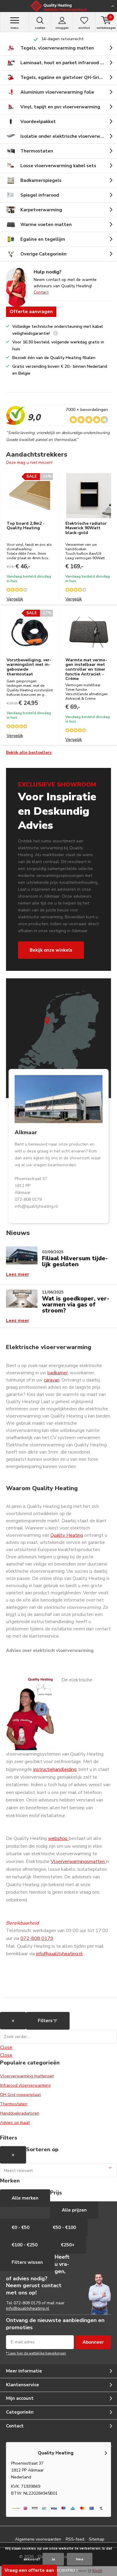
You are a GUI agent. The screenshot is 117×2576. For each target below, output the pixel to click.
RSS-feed (75, 2539)
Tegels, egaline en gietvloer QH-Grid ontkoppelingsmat (69, 77)
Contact (41, 292)
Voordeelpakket (38, 122)
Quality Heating (67, 1535)
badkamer (58, 1373)
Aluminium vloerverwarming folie (57, 92)
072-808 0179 (37, 1938)
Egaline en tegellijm (43, 239)
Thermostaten (37, 151)
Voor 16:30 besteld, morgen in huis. (62, 39)
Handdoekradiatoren (20, 2113)
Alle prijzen (74, 2210)
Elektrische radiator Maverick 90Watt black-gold (86, 528)
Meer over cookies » (60, 2570)
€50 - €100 (64, 2227)
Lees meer (18, 1274)
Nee (80, 2559)
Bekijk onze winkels (51, 950)
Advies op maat (15, 2123)
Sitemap (97, 2539)
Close (6, 2047)
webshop (58, 1838)
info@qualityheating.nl (59, 1954)
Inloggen (62, 28)
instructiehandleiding (55, 1769)
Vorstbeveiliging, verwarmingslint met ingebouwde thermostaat (29, 667)
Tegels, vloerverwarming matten (57, 48)
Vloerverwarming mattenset (27, 2076)
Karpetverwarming (41, 210)
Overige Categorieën (43, 254)
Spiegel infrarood (40, 195)
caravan (52, 1380)
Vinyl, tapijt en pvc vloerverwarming (60, 107)
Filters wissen (27, 2262)
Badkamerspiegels (41, 180)
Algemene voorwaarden (38, 2539)
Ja (53, 2559)
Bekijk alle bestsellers (29, 752)
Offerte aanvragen (31, 312)
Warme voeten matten (46, 225)
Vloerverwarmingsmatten (78, 1862)
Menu (15, 28)
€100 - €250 (25, 2245)
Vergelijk (15, 599)
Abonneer (93, 2342)
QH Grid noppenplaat (20, 2095)
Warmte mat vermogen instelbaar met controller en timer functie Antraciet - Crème (86, 669)
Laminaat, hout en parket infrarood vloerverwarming (69, 63)
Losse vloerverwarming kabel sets (58, 166)
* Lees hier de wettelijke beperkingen (36, 2353)
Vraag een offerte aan (29, 2570)
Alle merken (25, 2198)
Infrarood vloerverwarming (25, 2085)
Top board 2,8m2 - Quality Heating (26, 526)
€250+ (68, 2245)
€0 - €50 (21, 2227)
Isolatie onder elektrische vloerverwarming (68, 136)
